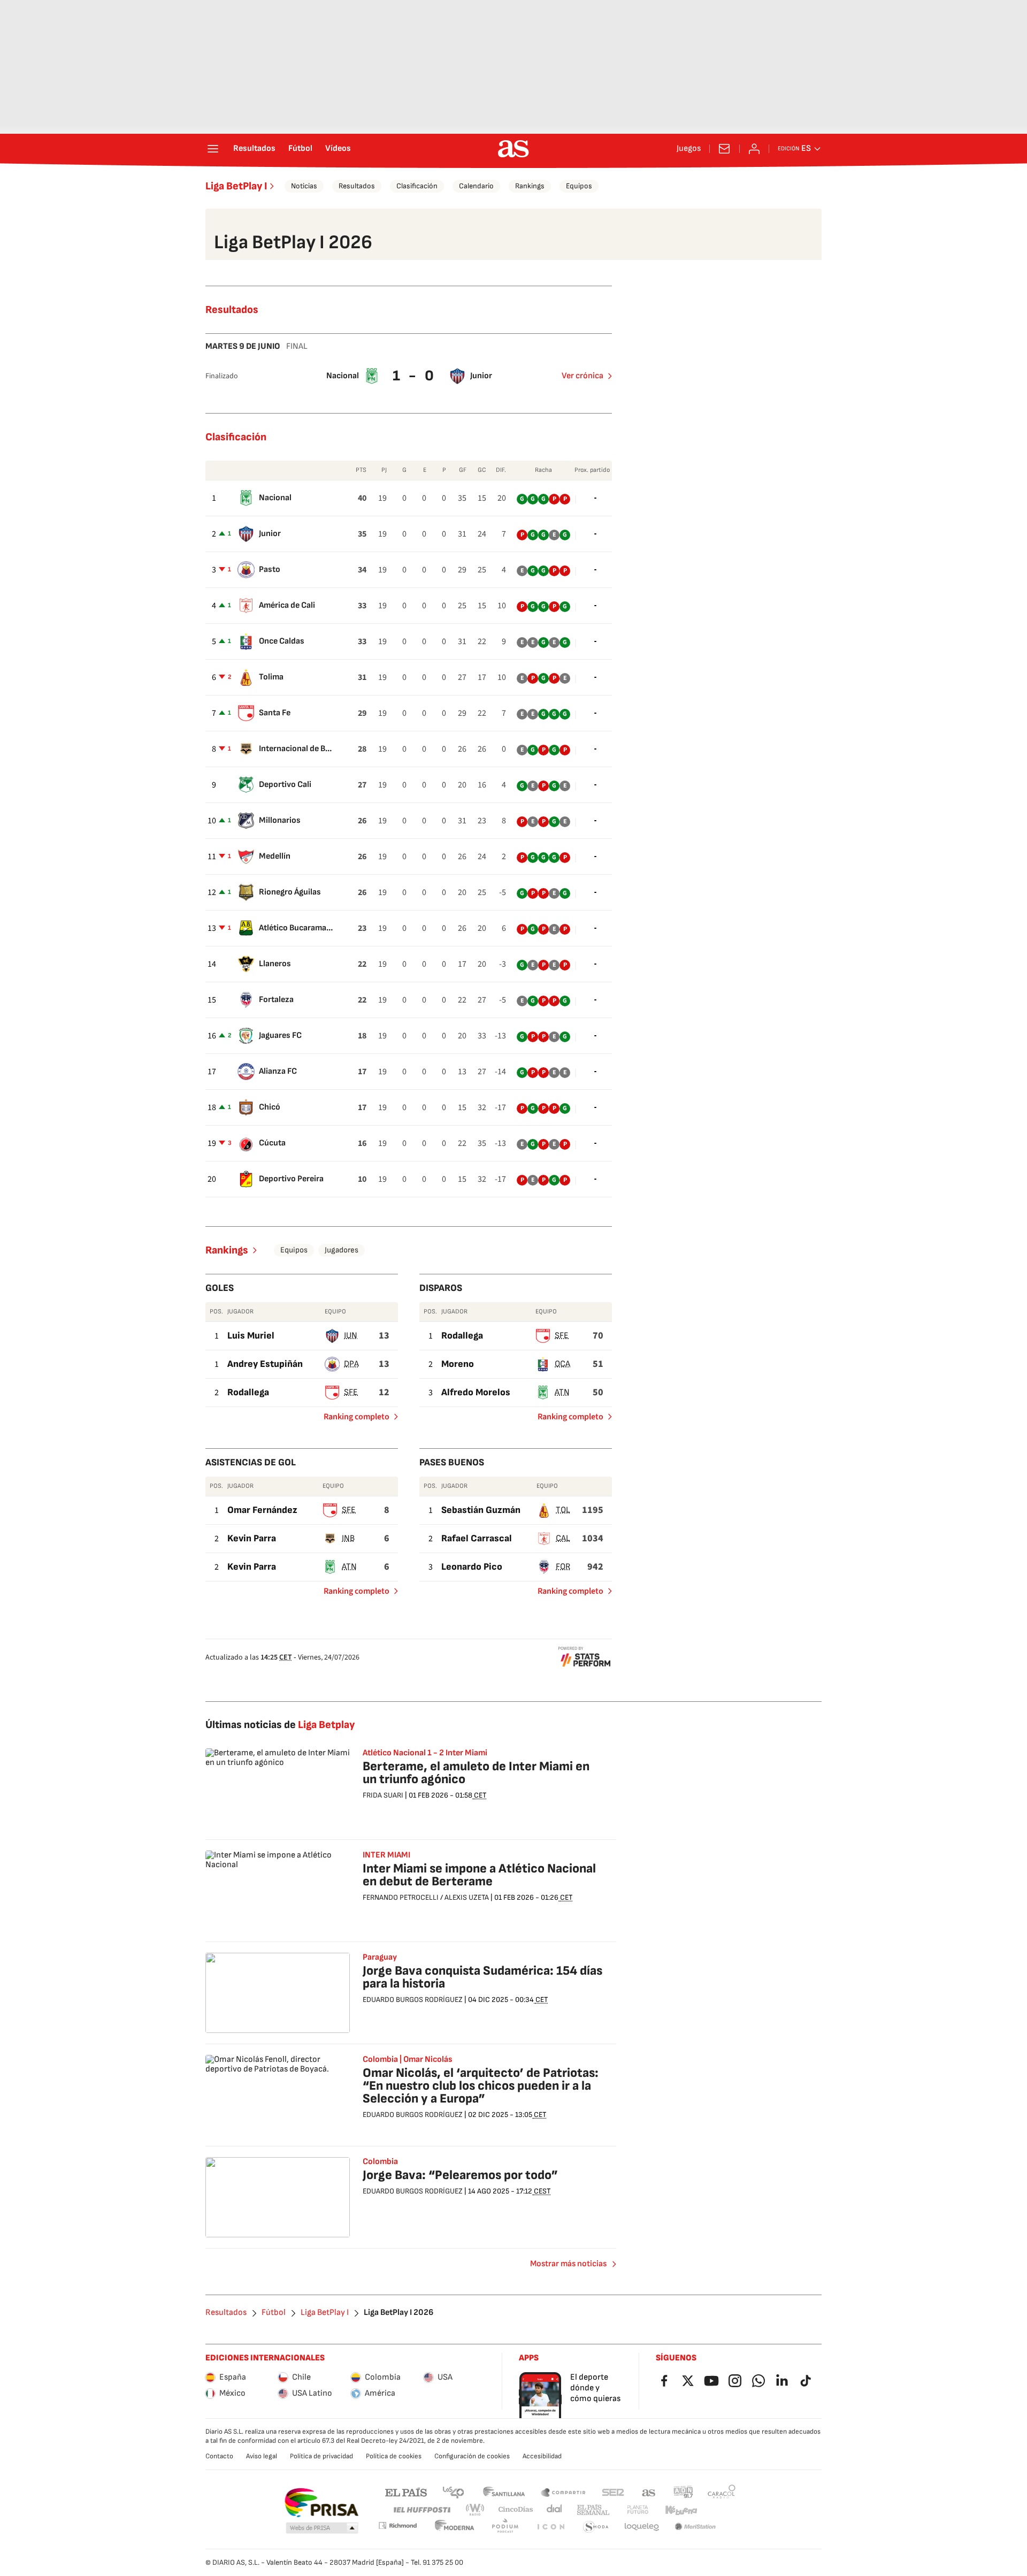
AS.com (649, 2492)
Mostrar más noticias (568, 2264)
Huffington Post (421, 2510)
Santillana (504, 2492)
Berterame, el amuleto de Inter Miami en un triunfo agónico (476, 1773)
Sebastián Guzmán (481, 1510)
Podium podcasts (505, 2527)
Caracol (722, 2492)
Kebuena (681, 2510)
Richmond (397, 2525)
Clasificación (417, 186)
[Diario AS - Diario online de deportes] (513, 149)
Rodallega (248, 1392)
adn (683, 2492)
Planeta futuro (638, 2510)
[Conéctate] (754, 149)
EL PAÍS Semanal (593, 2510)
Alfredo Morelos (476, 1392)
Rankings (530, 186)
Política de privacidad (321, 2456)
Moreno (458, 1364)
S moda (596, 2527)
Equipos (579, 186)
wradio (476, 2510)
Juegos (689, 149)
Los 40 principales (453, 2492)
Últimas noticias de (280, 1725)
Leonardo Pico (472, 1567)
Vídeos (338, 149)
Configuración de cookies (472, 2456)
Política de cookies (394, 2456)
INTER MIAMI (386, 1855)
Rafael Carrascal (477, 1538)
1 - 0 (415, 376)
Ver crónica (583, 376)
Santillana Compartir (563, 2492)
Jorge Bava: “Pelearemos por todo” (460, 2175)
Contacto (219, 2456)
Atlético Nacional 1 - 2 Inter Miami (425, 1753)
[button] (322, 2528)
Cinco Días (516, 2510)
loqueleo (642, 2527)
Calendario (476, 186)
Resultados (254, 149)
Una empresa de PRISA (321, 2503)
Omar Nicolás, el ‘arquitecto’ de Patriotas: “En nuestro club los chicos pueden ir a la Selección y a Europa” (481, 2086)
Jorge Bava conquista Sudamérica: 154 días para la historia (482, 1977)
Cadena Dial (555, 2510)
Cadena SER (613, 2492)
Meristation (695, 2527)
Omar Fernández (262, 1510)
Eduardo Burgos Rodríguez (413, 2000)
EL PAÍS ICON (550, 2527)
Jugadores (342, 1250)
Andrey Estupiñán (265, 1364)
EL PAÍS (406, 2492)
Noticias (304, 186)
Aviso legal (262, 2456)
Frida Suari (383, 1795)
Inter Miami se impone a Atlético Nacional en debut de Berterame (479, 1875)
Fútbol (300, 149)
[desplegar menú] (213, 149)
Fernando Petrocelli (401, 1897)
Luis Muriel (251, 1336)
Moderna (455, 2527)
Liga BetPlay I (236, 186)
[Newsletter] (724, 149)
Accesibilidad (542, 2456)
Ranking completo (352, 1419)
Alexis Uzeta (467, 1897)
